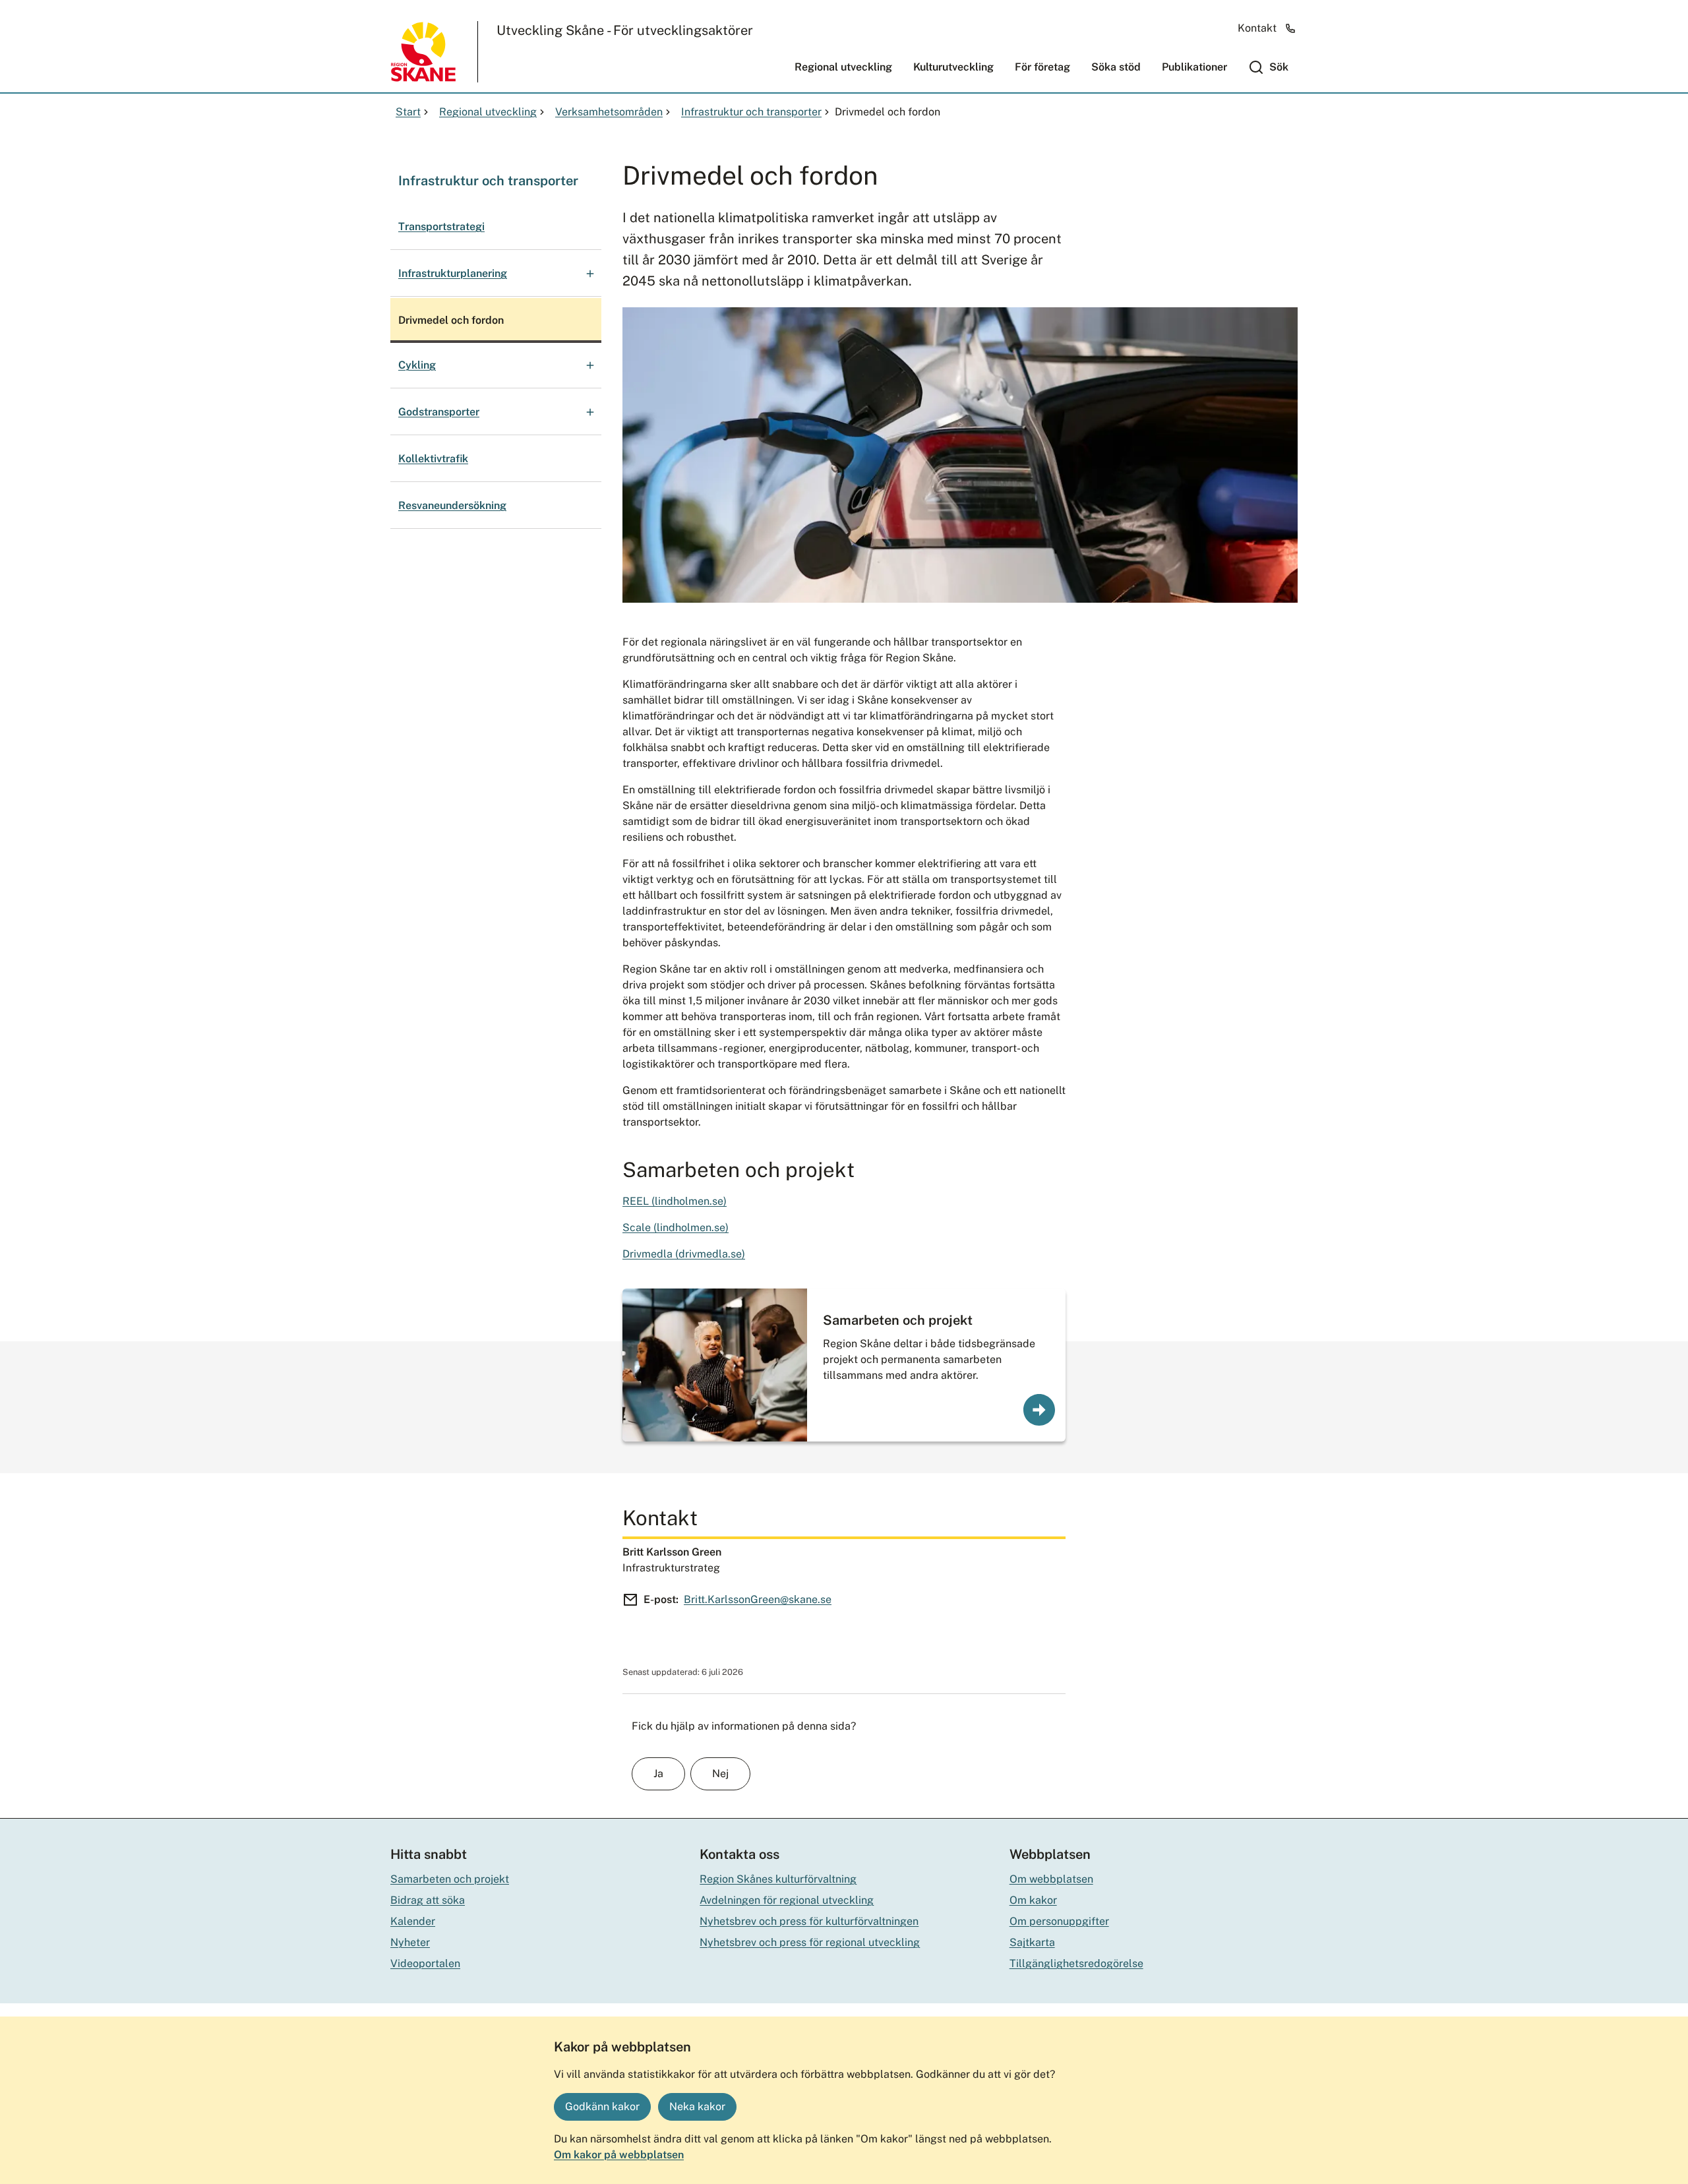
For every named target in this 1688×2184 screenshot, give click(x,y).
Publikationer (1194, 67)
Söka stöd (1116, 67)
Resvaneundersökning (452, 505)
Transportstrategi (441, 227)
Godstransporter (439, 412)
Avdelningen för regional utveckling (787, 1900)
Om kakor (1033, 1900)
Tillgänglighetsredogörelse (1076, 1963)
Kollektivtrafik (433, 459)
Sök (1279, 67)
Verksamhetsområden (609, 112)
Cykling (417, 365)
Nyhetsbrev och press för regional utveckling (810, 1942)
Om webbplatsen (1051, 1879)
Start (408, 112)
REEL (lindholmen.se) (675, 1201)
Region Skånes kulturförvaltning (778, 1879)
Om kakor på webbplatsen (619, 2155)
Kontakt (1257, 28)
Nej (720, 1774)
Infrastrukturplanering (453, 273)
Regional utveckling (843, 67)
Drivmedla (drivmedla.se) (684, 1254)
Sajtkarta (1032, 1942)
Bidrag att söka (428, 1900)
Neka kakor (697, 2107)
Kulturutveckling (953, 67)
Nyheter (410, 1942)
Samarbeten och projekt (898, 1320)
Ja (658, 1774)
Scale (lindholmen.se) (676, 1228)
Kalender (413, 1921)
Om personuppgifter (1059, 1921)
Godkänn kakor (602, 2107)
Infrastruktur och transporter (751, 112)
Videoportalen (425, 1963)
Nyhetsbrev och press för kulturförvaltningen (809, 1921)
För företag (1042, 67)
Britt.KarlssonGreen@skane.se (758, 1599)
